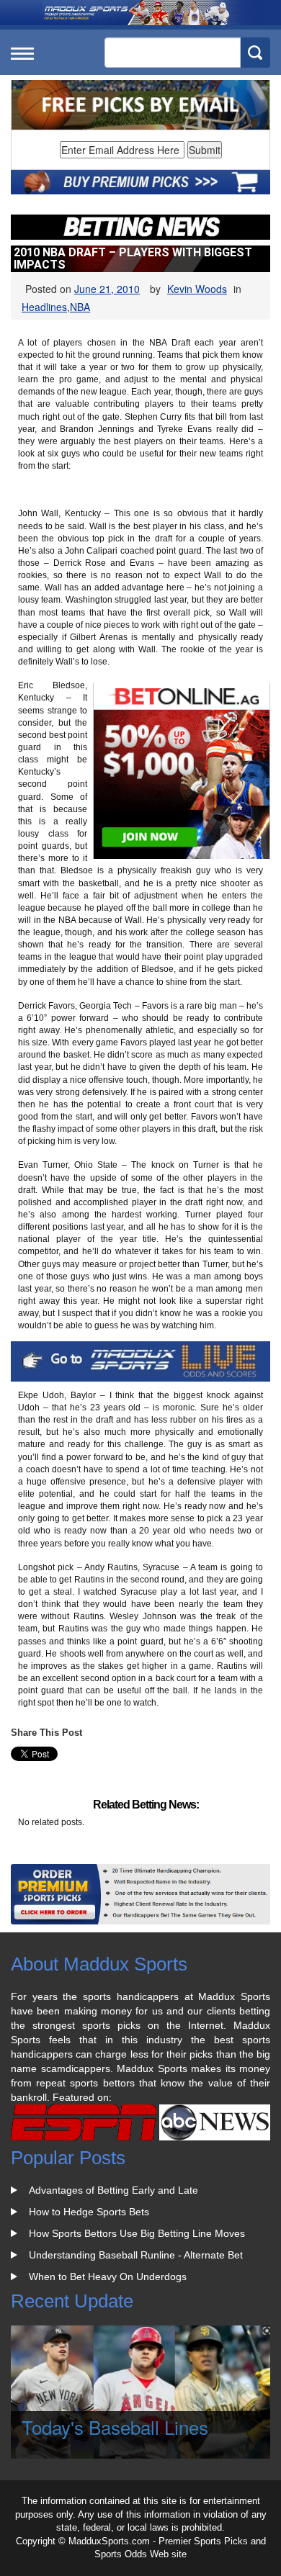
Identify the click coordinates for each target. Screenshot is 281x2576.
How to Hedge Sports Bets (89, 2212)
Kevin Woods (197, 289)
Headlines (44, 307)
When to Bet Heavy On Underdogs (108, 2276)
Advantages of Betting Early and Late (113, 2190)
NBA (80, 307)
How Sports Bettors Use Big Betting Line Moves (137, 2233)
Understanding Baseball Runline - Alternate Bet (136, 2255)
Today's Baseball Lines (115, 2427)
